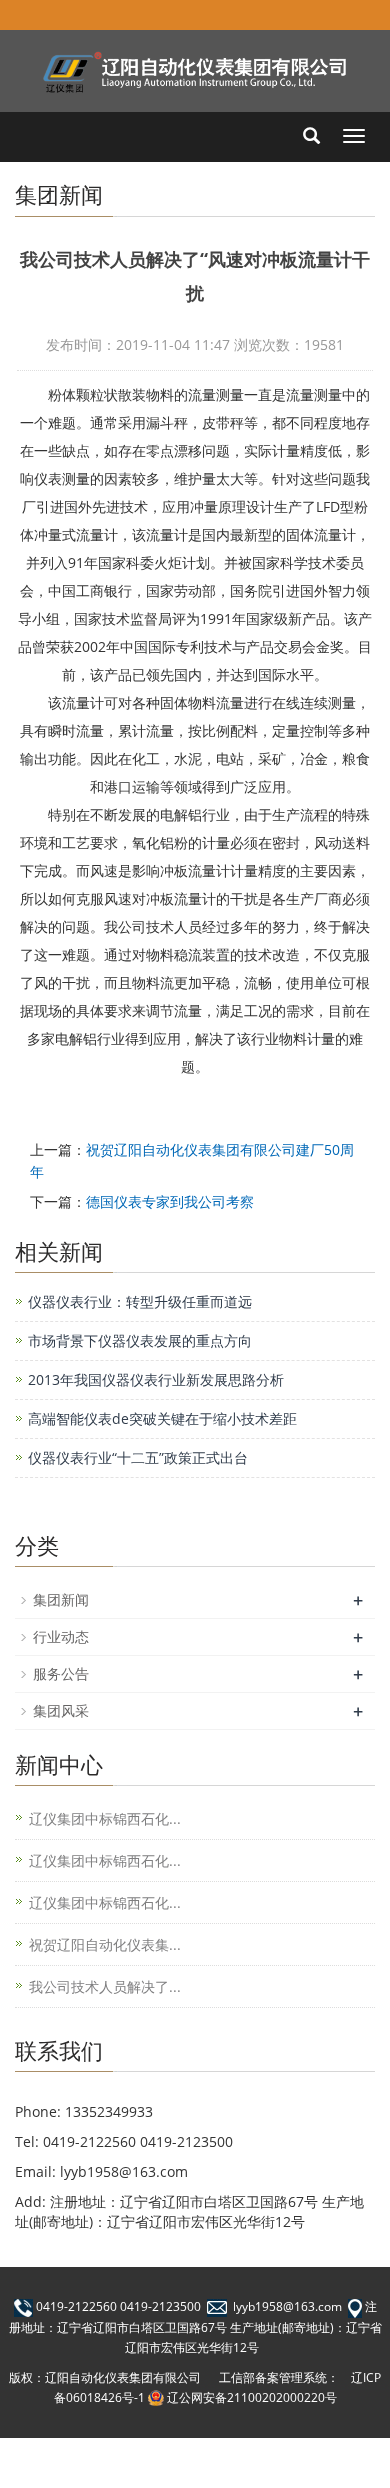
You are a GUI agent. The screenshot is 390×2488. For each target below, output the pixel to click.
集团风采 (61, 1710)
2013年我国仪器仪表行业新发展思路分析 (156, 1379)
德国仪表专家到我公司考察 (170, 1201)
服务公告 (61, 1673)
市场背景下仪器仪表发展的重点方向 (140, 1340)
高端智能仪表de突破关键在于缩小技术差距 (162, 1418)
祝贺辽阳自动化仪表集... (105, 1944)
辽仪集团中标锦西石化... (105, 1818)
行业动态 (61, 1636)
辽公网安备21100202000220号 (252, 2397)
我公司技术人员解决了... (105, 1986)
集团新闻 (61, 1599)
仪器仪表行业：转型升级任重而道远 (140, 1301)
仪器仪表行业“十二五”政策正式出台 (138, 1457)
